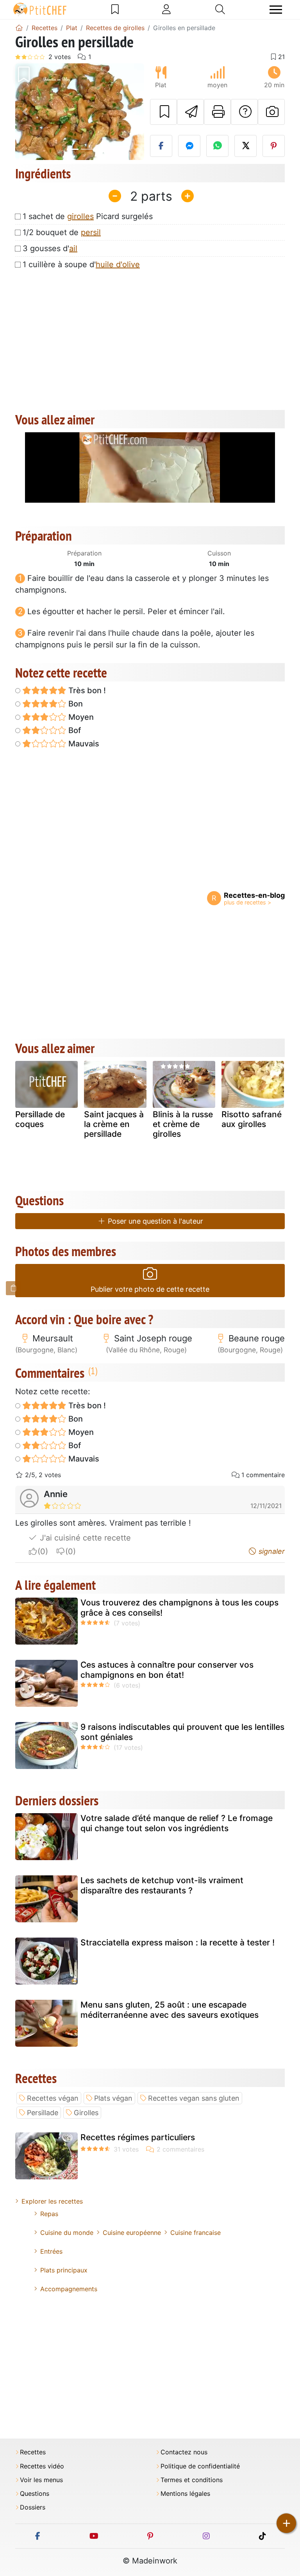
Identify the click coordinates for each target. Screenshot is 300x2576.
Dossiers (33, 2507)
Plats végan (113, 2098)
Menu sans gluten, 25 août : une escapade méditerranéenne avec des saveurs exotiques (170, 2010)
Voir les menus (41, 2480)
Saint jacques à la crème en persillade (114, 1124)
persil (91, 232)
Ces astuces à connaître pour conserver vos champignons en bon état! (167, 1670)
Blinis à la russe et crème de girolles (183, 1124)
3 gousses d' (50, 248)
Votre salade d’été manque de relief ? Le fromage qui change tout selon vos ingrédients (177, 1823)
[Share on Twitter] (246, 146)
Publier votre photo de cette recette (150, 1289)
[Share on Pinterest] (274, 146)
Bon (75, 704)
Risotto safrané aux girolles (252, 1119)
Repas (49, 2214)
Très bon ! (86, 690)
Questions (35, 2494)
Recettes (33, 2452)
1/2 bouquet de (62, 232)
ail (73, 248)
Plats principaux (64, 2270)
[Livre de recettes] (115, 9)
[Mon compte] (166, 9)
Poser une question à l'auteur (154, 1221)
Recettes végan (53, 2098)
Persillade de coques (40, 1119)
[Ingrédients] (14, 1288)
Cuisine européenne (132, 2233)
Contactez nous (184, 2452)
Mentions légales (185, 2494)
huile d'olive (118, 264)
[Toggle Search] (220, 9)
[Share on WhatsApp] (217, 146)
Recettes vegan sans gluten (194, 2098)
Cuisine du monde (67, 2233)
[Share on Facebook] (161, 146)
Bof (74, 730)
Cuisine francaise (196, 2233)
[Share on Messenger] (189, 146)
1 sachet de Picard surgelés (88, 216)
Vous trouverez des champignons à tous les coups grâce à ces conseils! (179, 1607)
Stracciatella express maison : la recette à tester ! (178, 1942)
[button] (25, 112)
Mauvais (83, 744)
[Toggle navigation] (276, 10)
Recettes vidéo (42, 2466)
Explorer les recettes (52, 2201)
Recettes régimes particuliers (138, 2137)
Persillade (43, 2113)
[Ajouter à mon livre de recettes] (163, 112)
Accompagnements (69, 2289)
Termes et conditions (192, 2480)
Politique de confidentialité (200, 2466)
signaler (271, 1551)
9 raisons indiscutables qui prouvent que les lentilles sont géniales (182, 1732)
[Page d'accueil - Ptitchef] (19, 28)
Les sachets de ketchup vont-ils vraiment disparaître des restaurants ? (162, 1885)
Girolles (86, 2113)
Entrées (51, 2251)
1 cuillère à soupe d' (81, 264)
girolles (80, 216)
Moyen (80, 717)
